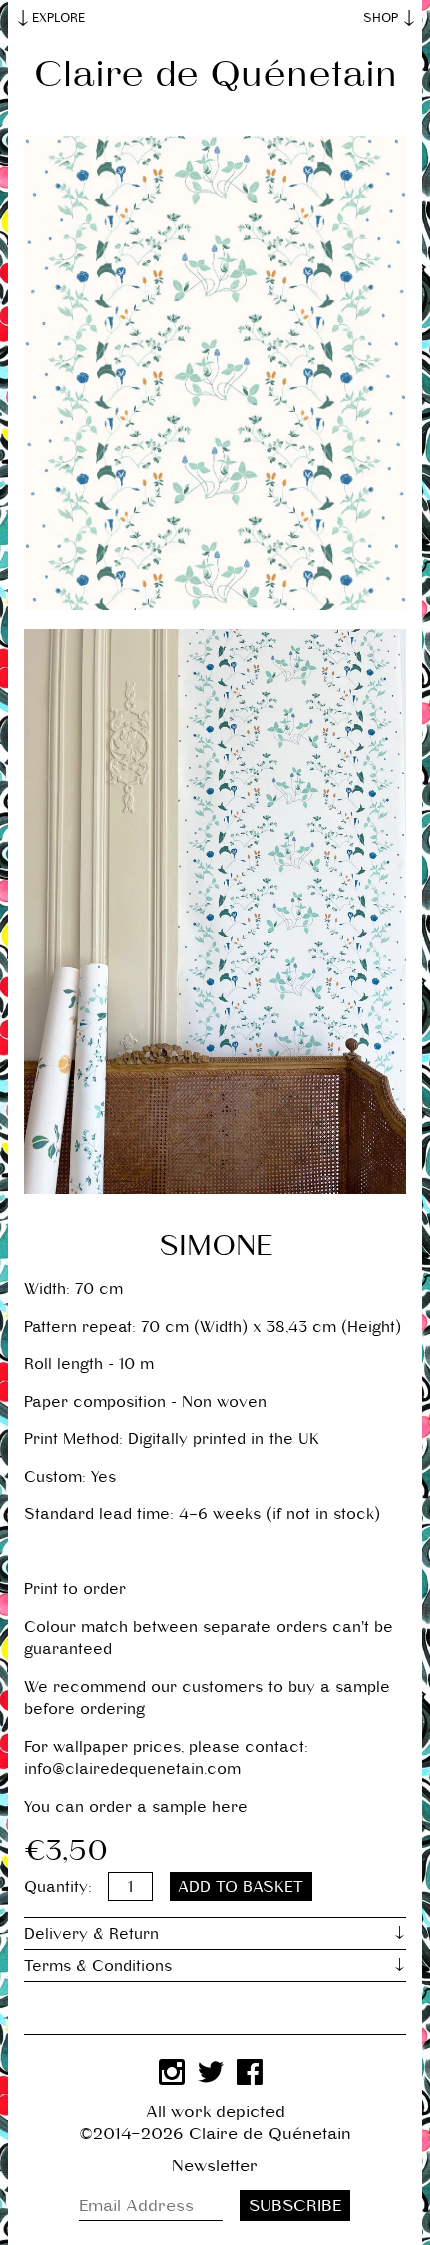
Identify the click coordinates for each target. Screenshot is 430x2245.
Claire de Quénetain (215, 73)
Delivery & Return (91, 1933)
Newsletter (215, 2166)
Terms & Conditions (98, 1965)
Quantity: (58, 1886)
